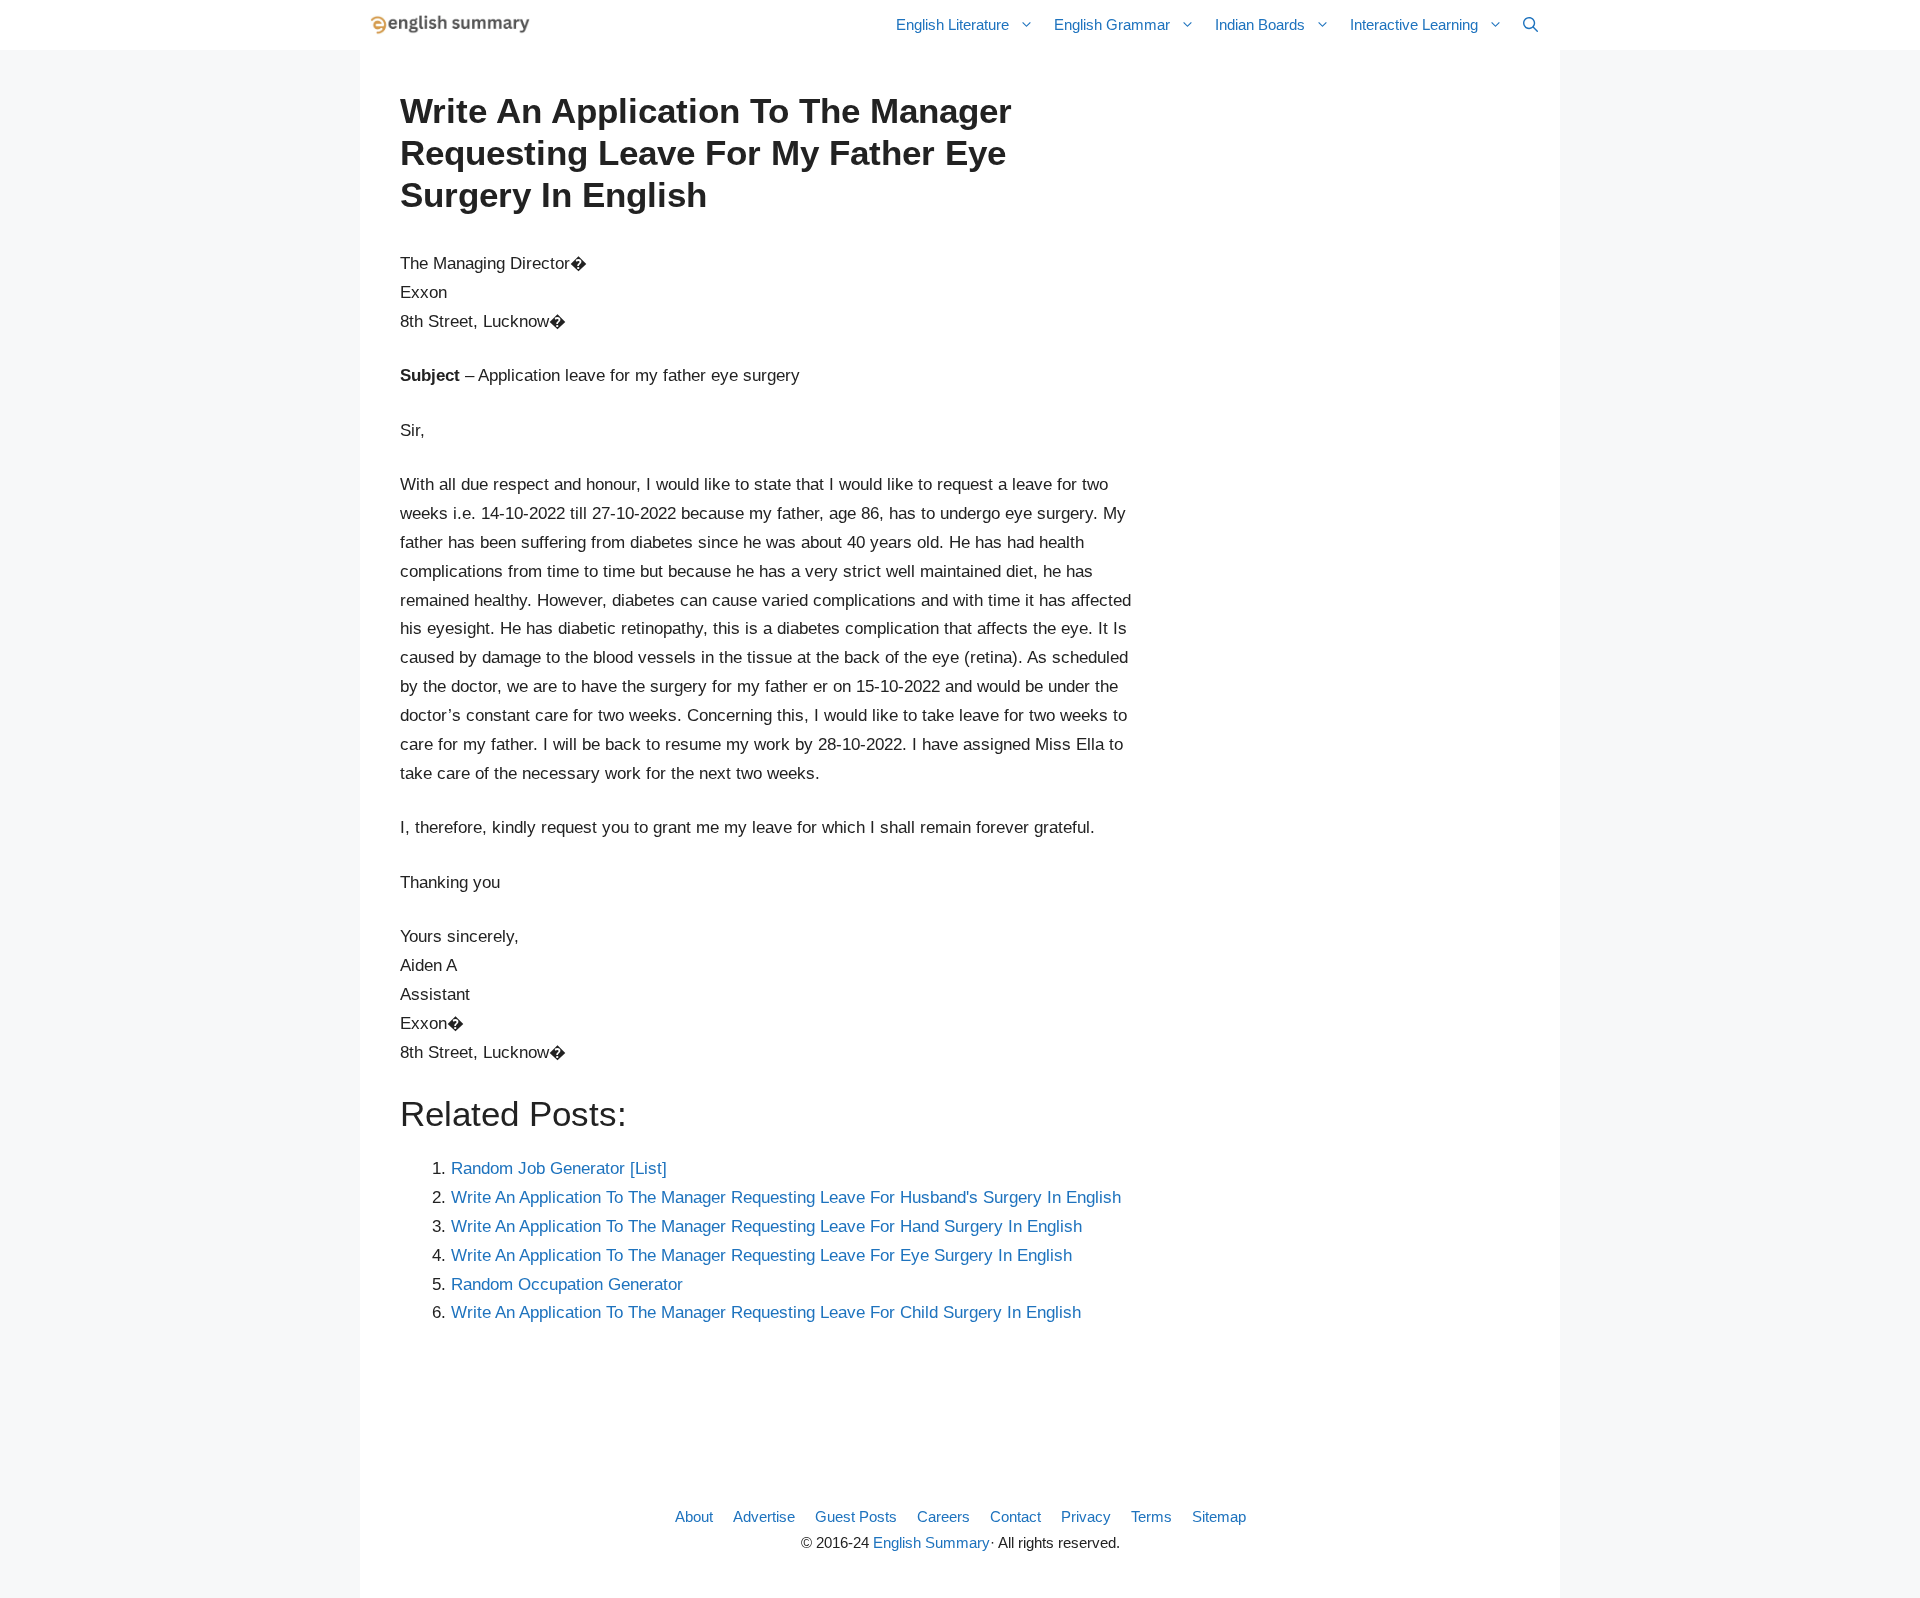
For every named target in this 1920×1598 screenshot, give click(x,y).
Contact (1015, 1516)
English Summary (931, 1542)
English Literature (952, 24)
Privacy (1086, 1516)
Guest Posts (856, 1516)
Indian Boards (1260, 24)
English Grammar (1112, 24)
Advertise (764, 1516)
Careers (943, 1516)
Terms (1151, 1516)
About (694, 1516)
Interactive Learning (1414, 24)
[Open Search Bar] (1530, 25)
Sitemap (1219, 1516)
